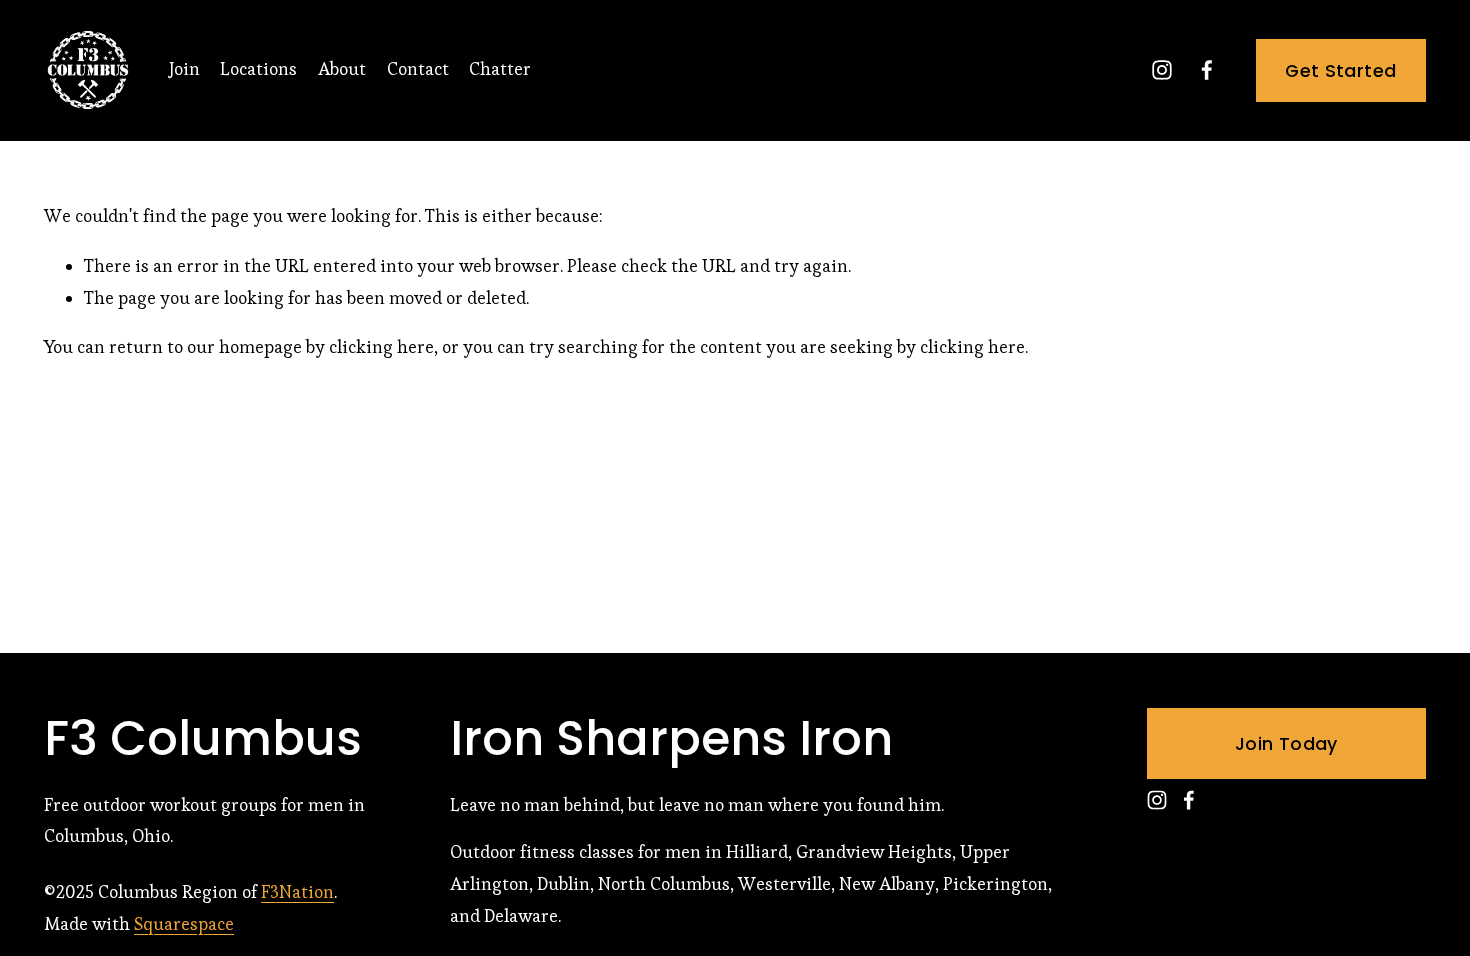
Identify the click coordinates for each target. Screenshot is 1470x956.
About (342, 69)
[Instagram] (1162, 70)
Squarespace (184, 924)
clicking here (381, 347)
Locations (258, 69)
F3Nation (297, 892)
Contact (418, 69)
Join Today (1286, 743)
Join (184, 69)
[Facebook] (1207, 70)
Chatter (500, 69)
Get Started (1340, 70)
